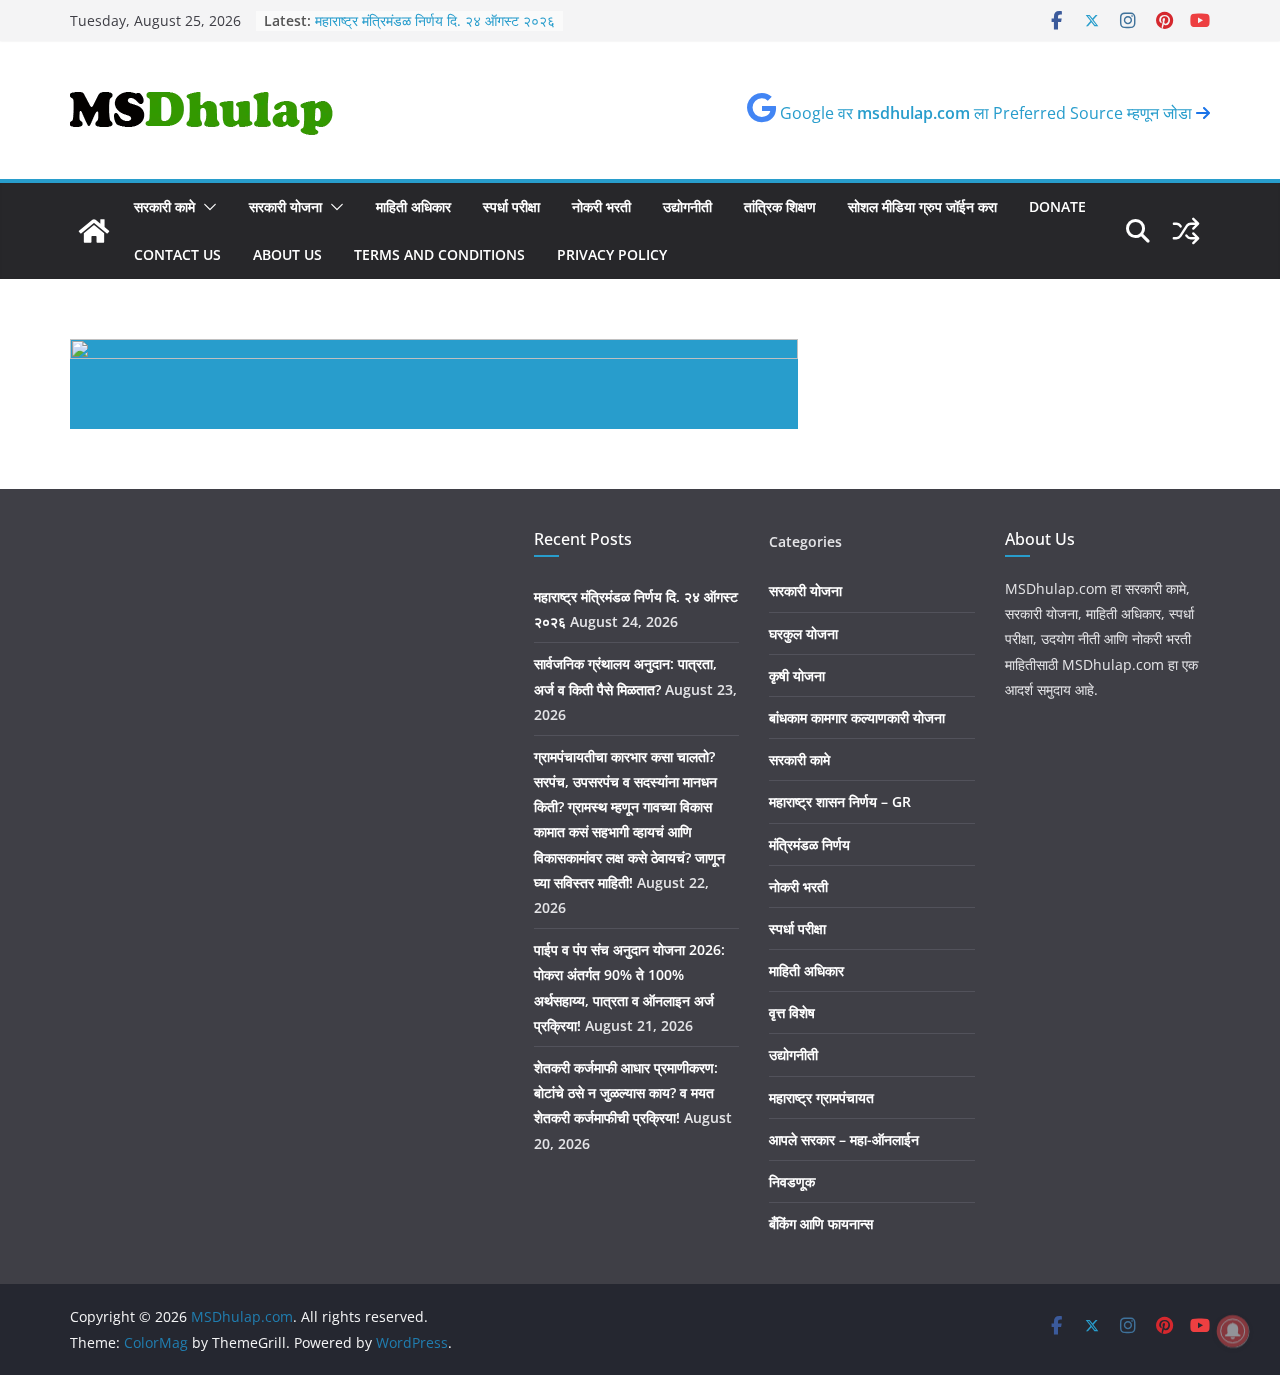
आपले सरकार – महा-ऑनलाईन (844, 1139)
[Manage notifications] (1233, 1331)
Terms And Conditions (439, 254)
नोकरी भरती (601, 206)
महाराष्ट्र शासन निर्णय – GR (840, 801)
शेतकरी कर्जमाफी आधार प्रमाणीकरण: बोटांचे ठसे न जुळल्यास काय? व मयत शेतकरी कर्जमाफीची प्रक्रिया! (626, 1092)
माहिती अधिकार (413, 206)
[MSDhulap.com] (94, 231)
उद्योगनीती (687, 206)
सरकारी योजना (285, 206)
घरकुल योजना (803, 633)
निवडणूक (792, 1181)
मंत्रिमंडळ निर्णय (809, 844)
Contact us (177, 254)
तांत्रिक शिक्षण (780, 206)
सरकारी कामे (164, 206)
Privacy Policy (612, 254)
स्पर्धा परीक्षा (511, 206)
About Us (287, 254)
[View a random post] (1186, 231)
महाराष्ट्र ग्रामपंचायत (821, 1097)
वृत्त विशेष (792, 1012)
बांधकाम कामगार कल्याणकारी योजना (857, 717)
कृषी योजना (797, 675)
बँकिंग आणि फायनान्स (821, 1223)
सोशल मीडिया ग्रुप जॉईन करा (922, 206)
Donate (1057, 206)
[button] (206, 207)
